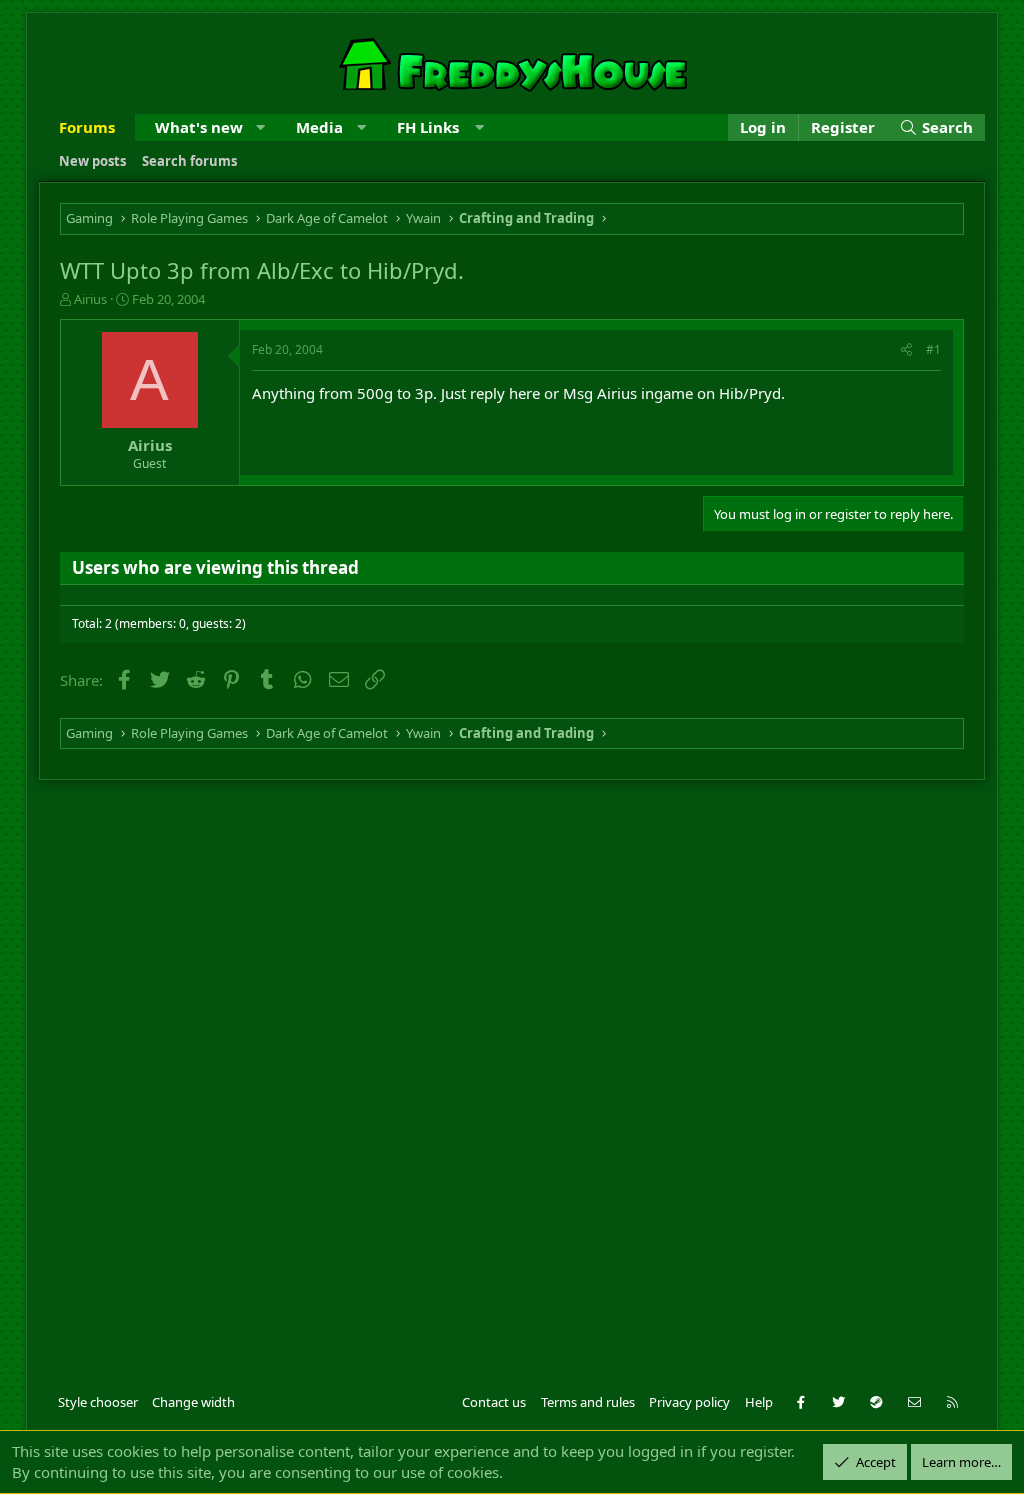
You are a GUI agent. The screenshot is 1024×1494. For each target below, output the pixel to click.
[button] (260, 127)
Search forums (189, 161)
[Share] (906, 350)
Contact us (494, 1402)
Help (759, 1402)
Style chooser (98, 1402)
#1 (933, 349)
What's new (199, 127)
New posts (92, 161)
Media (319, 127)
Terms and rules (588, 1402)
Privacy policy (689, 1402)
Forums (87, 127)
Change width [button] (193, 1402)
